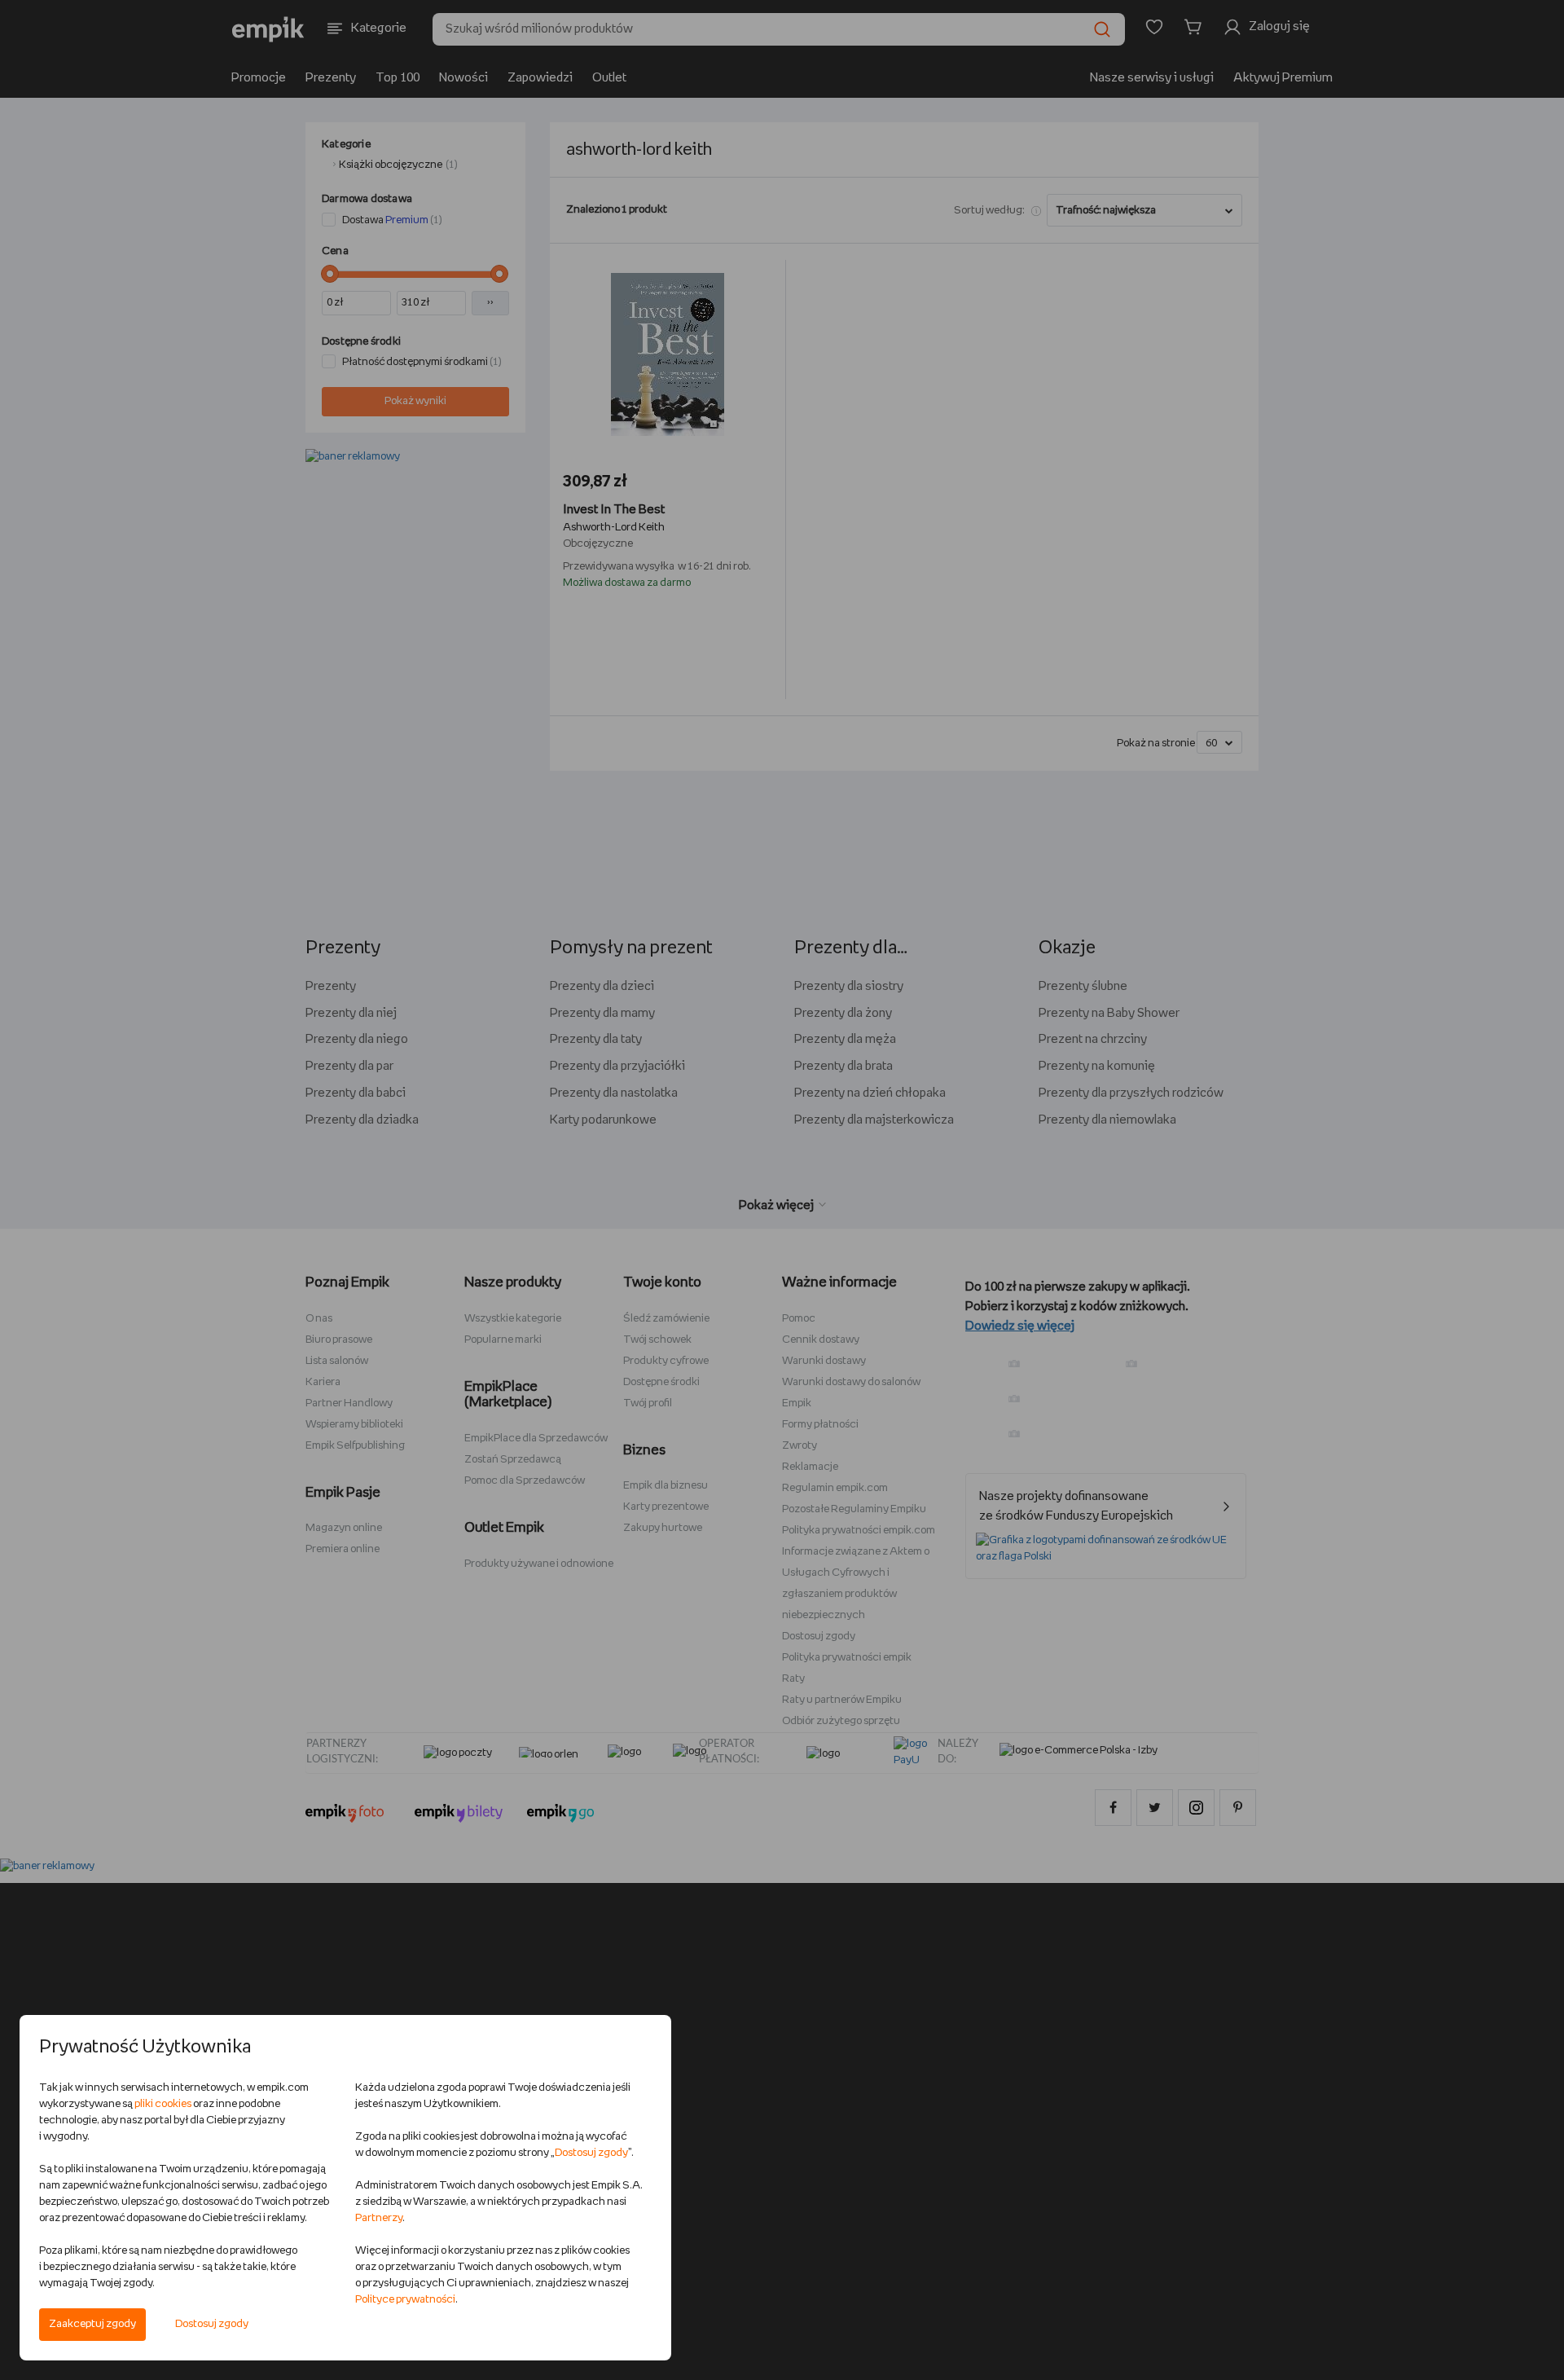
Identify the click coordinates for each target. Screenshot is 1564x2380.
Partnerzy (379, 2218)
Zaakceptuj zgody (92, 2324)
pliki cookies (163, 2104)
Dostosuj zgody (212, 2324)
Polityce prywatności (405, 2300)
